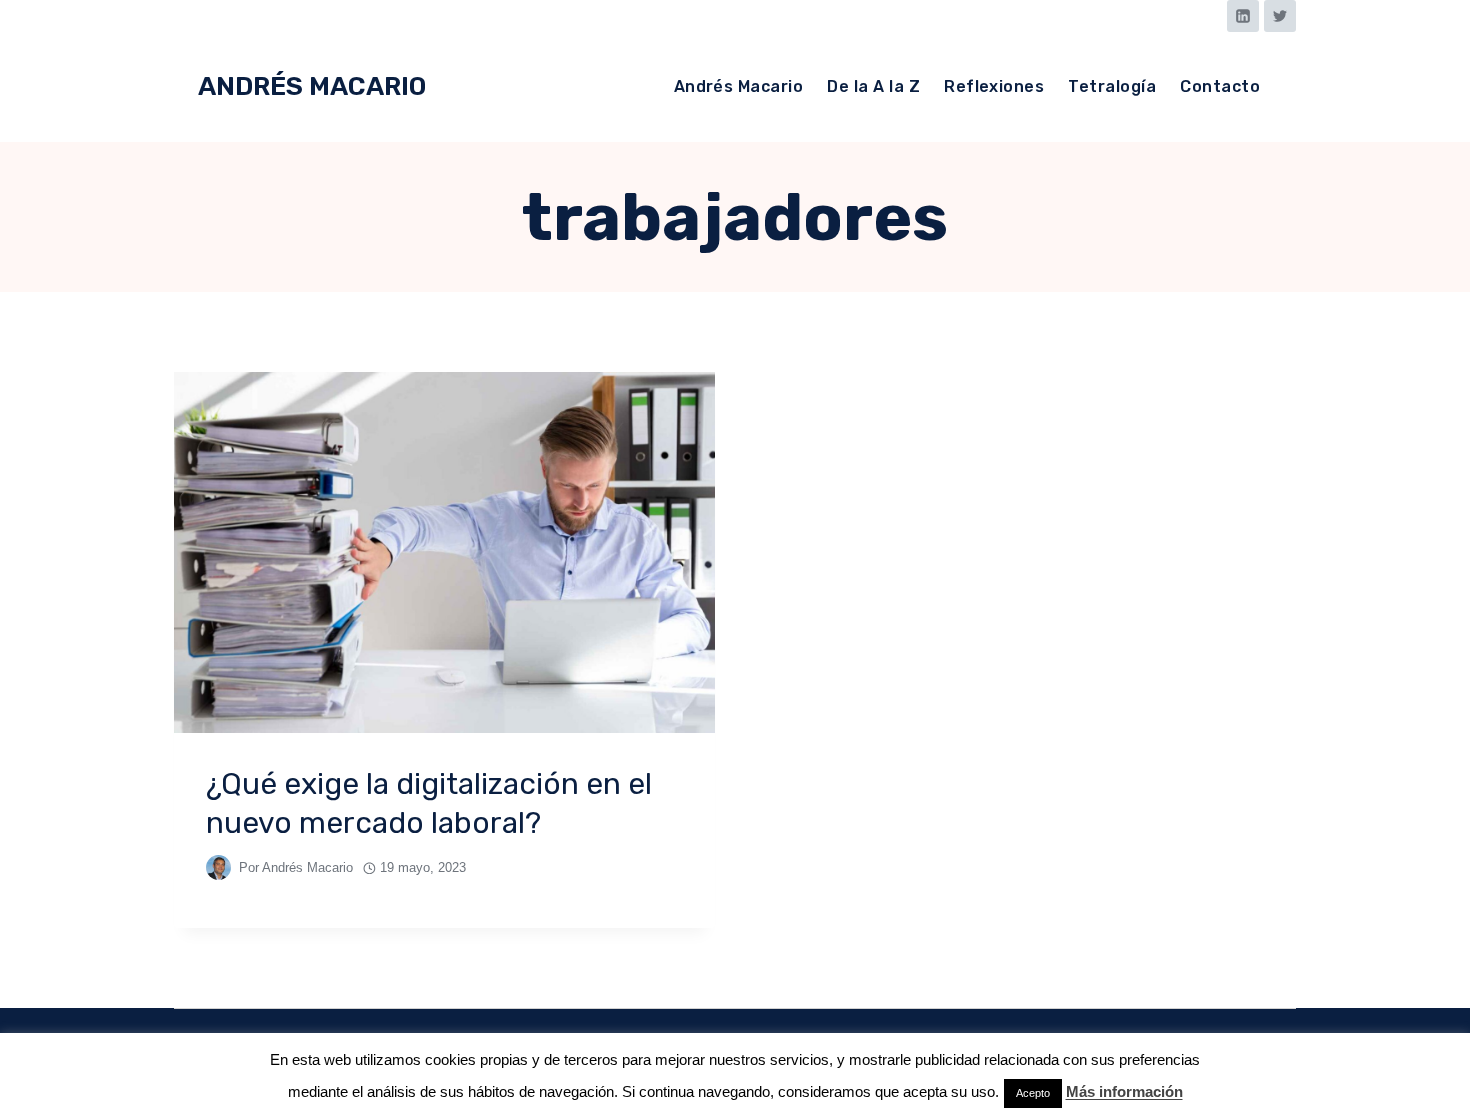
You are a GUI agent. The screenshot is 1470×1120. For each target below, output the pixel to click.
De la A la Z (873, 86)
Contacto (1220, 86)
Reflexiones (994, 86)
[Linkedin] (1243, 16)
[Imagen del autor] (218, 867)
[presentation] (444, 552)
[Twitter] (1280, 16)
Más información (1124, 1091)
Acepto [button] (1033, 1093)
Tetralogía (1112, 86)
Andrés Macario (739, 86)
